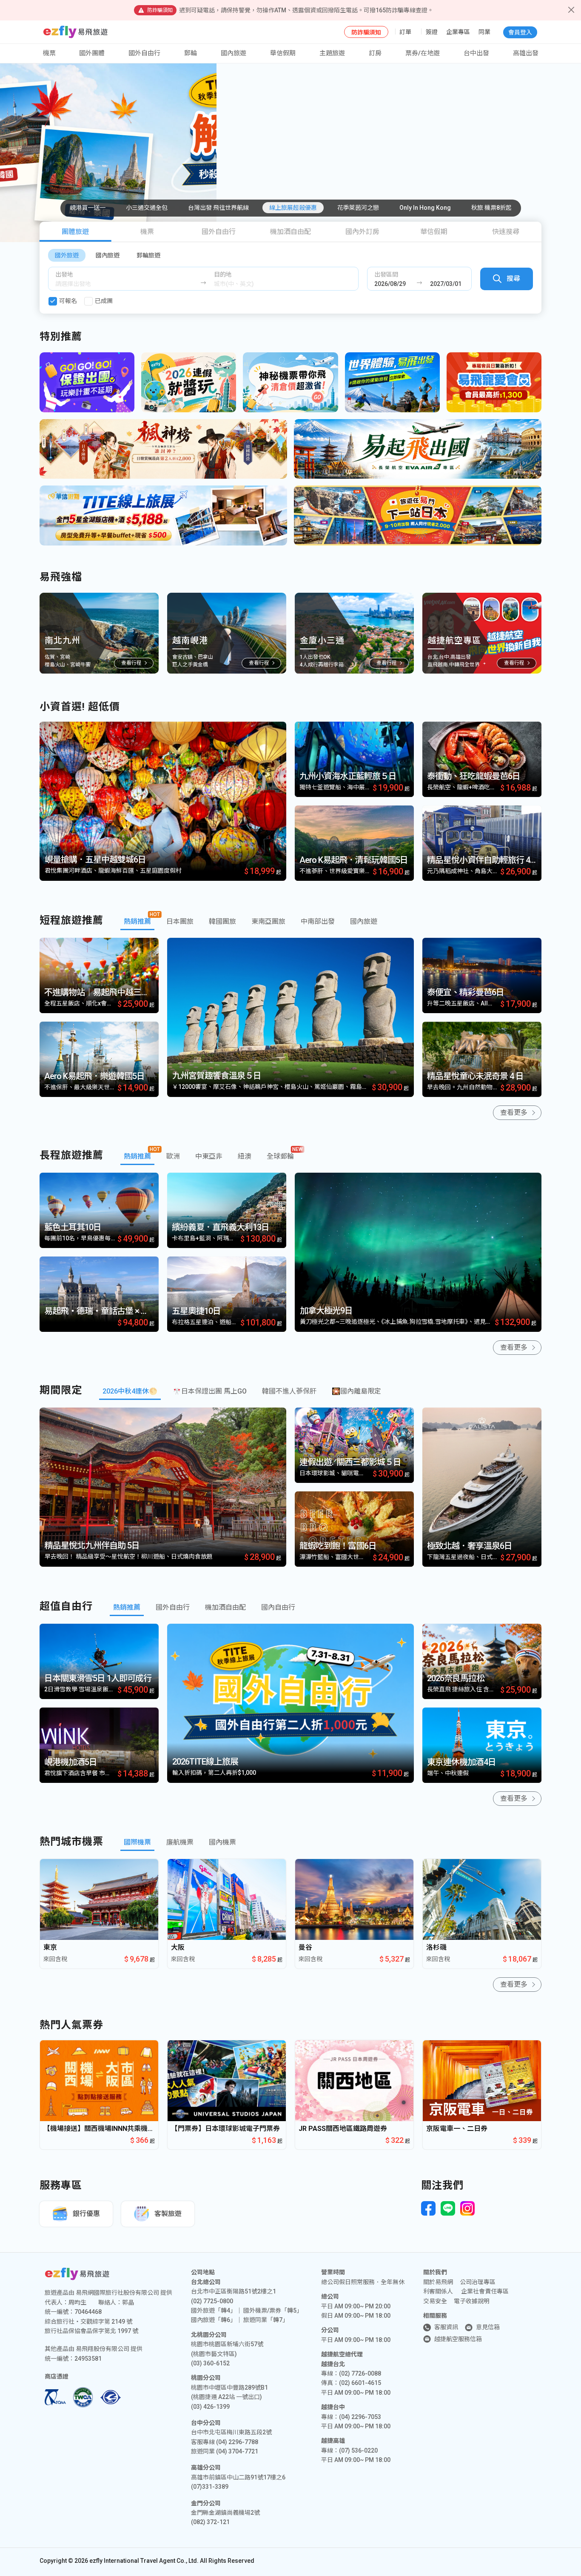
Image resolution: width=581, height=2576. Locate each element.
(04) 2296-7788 (237, 2442)
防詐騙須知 (366, 32)
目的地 (223, 274)
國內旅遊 (108, 255)
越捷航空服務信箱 (458, 2339)
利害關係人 (438, 2291)
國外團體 (92, 53)
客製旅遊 (168, 2214)
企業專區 (458, 32)
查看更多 (514, 1112)
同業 (484, 32)
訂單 (405, 32)
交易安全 (435, 2301)
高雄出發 (526, 53)
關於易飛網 (438, 2282)
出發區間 (386, 274)
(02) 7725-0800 (212, 2301)
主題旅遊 (332, 53)
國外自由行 (144, 53)
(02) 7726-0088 (360, 2373)
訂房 (375, 53)
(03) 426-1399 (210, 2407)
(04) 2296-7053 (360, 2417)
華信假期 (283, 53)
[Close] (571, 10)
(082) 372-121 (210, 2522)
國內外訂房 (362, 232)
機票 (147, 232)
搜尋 (513, 278)
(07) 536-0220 (358, 2450)
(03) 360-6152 (210, 2363)
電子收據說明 (472, 2301)
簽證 (432, 32)
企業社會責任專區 (485, 2291)
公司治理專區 (478, 2282)
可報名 (68, 301)
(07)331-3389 (210, 2487)
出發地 (64, 274)
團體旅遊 (75, 232)
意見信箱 (488, 2327)
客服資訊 (446, 2327)
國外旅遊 (67, 255)
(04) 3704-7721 (237, 2451)
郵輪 (191, 53)
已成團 (104, 301)
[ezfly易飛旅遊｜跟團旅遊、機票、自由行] (75, 32)
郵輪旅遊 (148, 255)
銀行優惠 (86, 2214)
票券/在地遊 (423, 53)
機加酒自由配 (290, 232)
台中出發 (476, 53)
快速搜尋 (506, 232)
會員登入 (520, 32)
